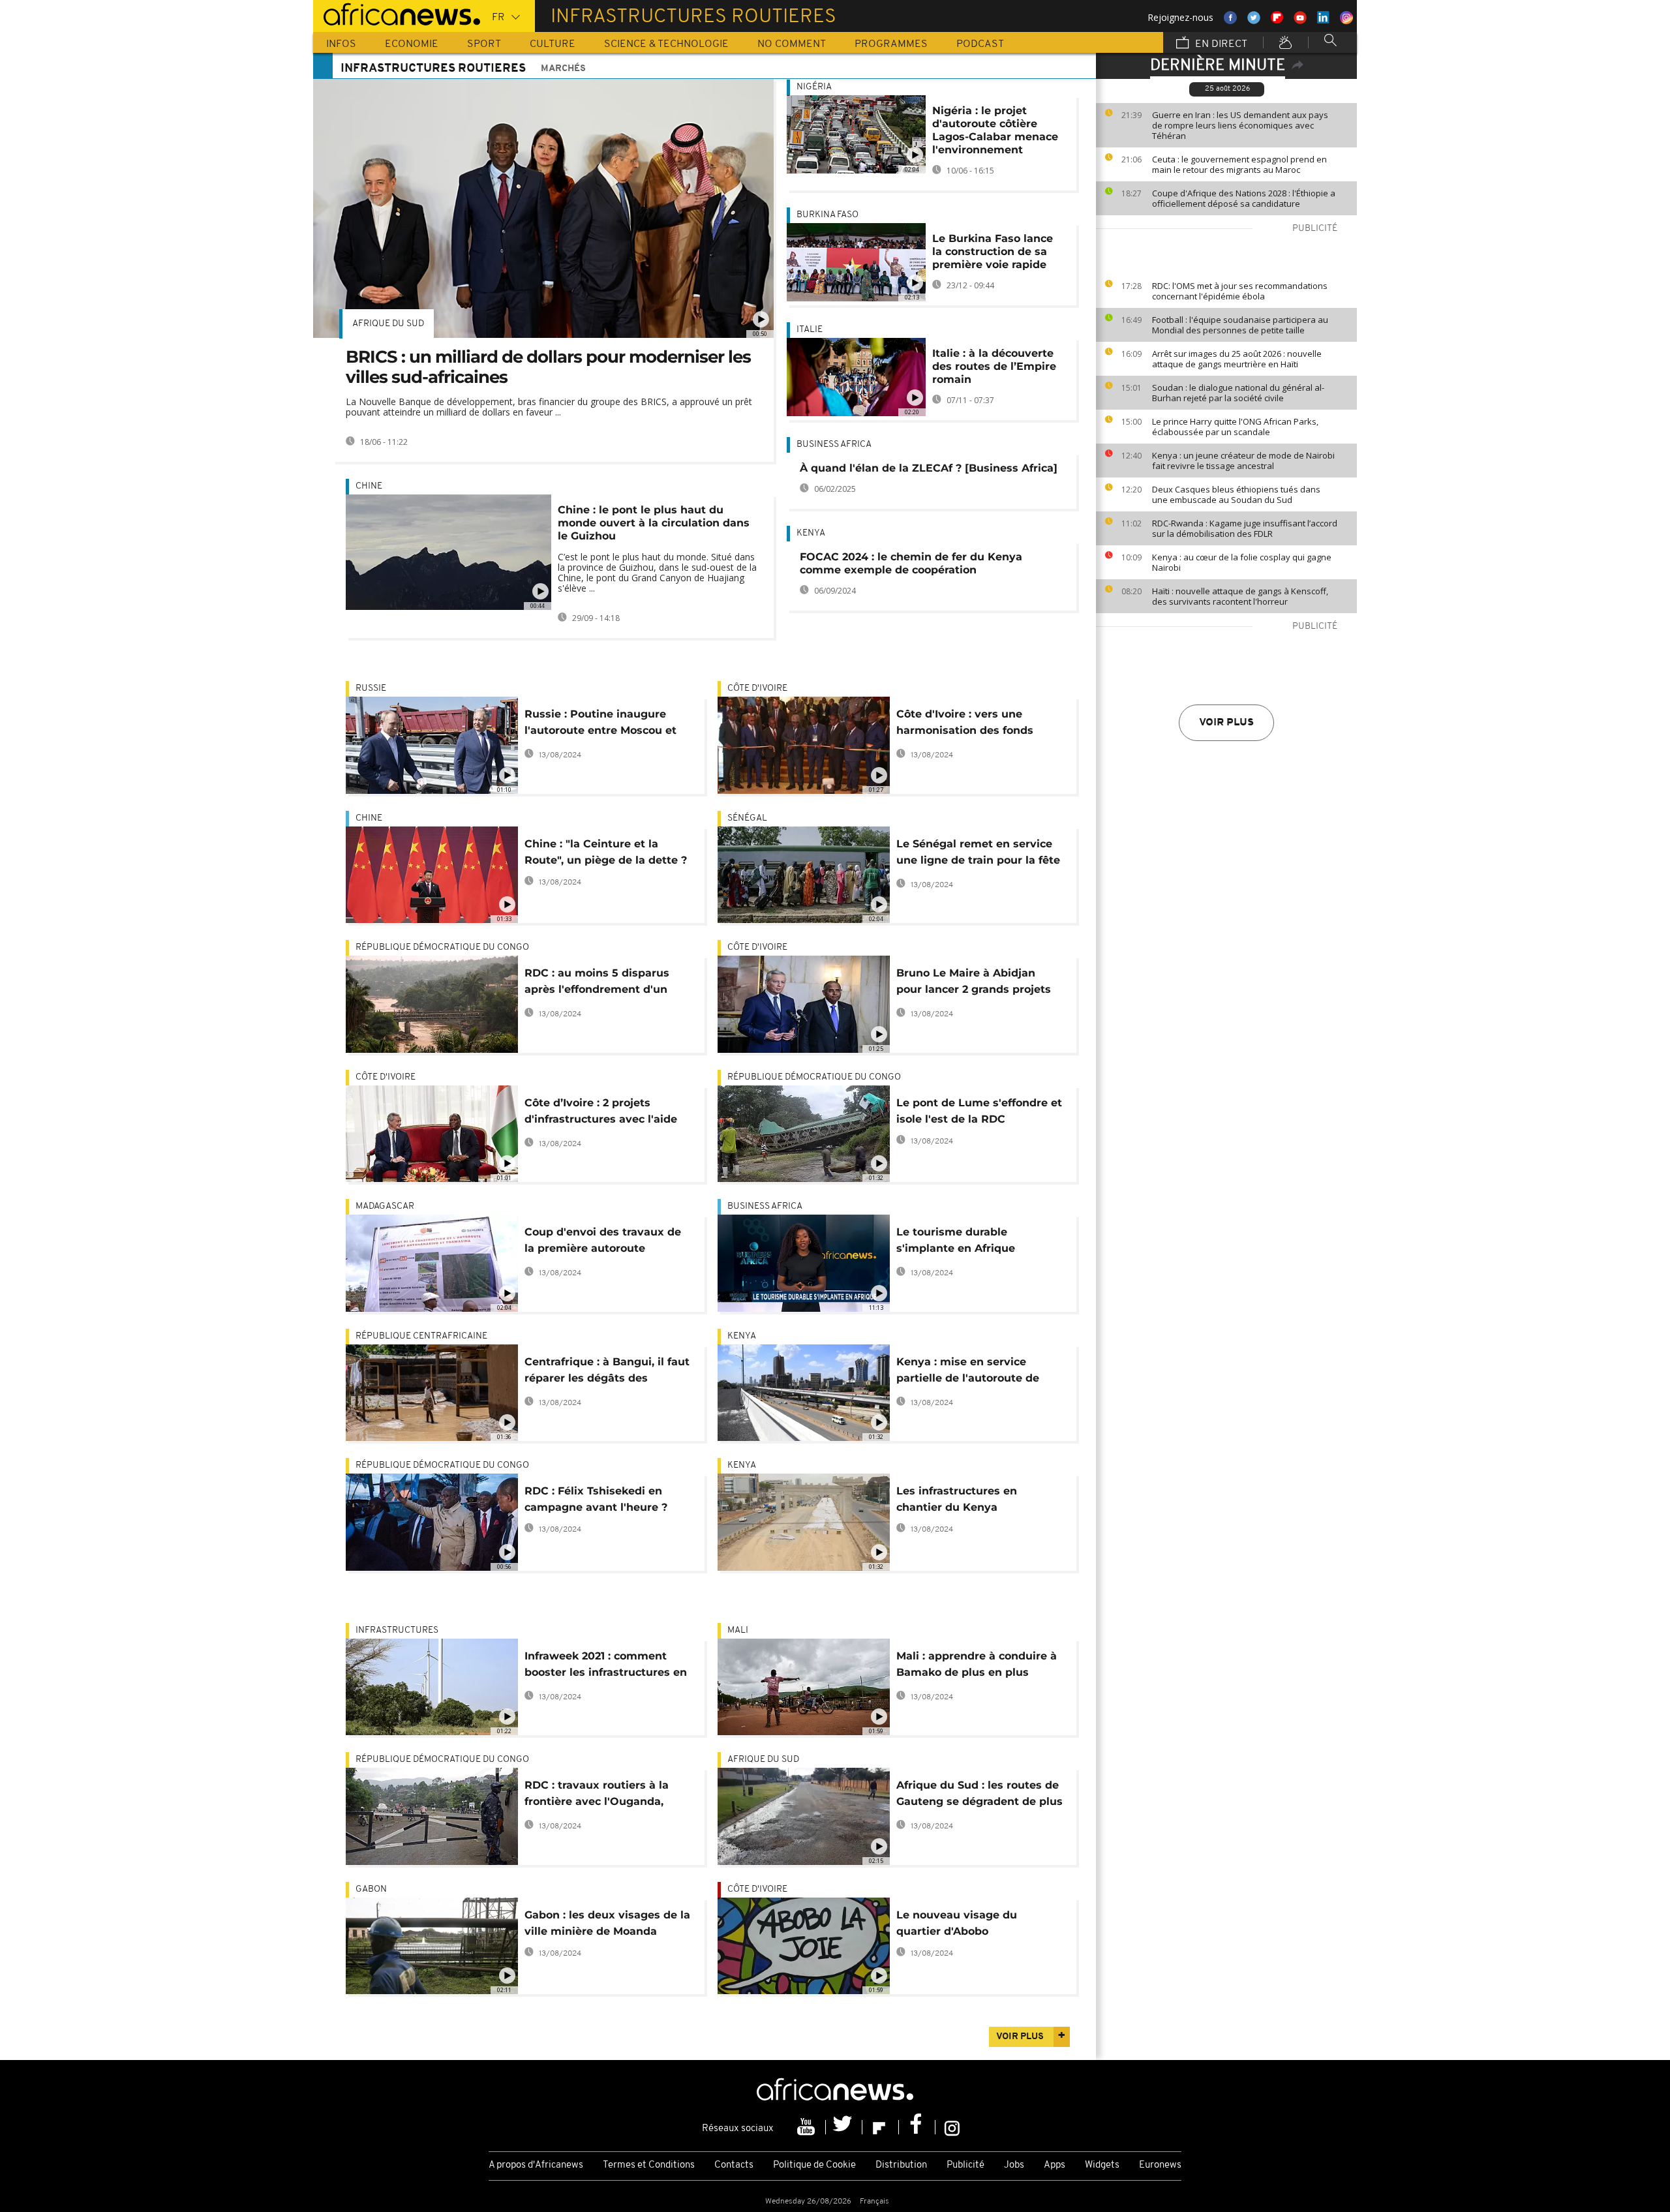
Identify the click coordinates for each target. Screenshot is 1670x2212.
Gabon (371, 1889)
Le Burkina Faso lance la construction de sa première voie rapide (993, 251)
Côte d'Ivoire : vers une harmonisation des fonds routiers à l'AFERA (965, 724)
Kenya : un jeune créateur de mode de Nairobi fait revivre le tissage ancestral (1243, 461)
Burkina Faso (827, 215)
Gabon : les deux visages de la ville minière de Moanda (607, 1923)
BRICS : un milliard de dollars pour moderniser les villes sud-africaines (548, 367)
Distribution (901, 2165)
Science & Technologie (666, 44)
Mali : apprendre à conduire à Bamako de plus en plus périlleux (977, 1666)
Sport (484, 44)
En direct (1220, 44)
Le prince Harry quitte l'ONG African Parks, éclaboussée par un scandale (1235, 427)
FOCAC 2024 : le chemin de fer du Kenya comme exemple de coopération (911, 563)
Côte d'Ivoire (757, 689)
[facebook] (917, 2127)
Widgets (1102, 2165)
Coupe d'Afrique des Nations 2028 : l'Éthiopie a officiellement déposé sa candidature (1244, 198)
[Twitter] (844, 2127)
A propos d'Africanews (536, 2165)
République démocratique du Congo (442, 947)
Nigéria (814, 87)
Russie (371, 689)
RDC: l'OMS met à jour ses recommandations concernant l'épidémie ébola (1240, 291)
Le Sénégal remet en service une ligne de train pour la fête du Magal (978, 854)
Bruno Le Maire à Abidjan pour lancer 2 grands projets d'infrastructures (974, 983)
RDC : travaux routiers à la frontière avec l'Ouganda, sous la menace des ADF (597, 1795)
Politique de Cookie (814, 2165)
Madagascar (385, 1206)
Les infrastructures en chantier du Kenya (957, 1499)
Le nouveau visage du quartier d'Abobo (957, 1923)
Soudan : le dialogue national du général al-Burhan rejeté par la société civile (1238, 393)
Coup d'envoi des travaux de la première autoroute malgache (603, 1242)
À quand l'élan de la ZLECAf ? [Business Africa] (929, 468)
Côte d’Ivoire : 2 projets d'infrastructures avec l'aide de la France (601, 1113)
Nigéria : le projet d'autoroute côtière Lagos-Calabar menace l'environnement (995, 130)
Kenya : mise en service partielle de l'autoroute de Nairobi (968, 1372)
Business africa (834, 445)
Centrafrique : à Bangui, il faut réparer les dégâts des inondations (607, 1372)
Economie (412, 44)
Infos (341, 44)
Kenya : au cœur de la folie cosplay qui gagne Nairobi (1242, 562)
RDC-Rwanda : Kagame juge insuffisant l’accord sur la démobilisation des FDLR (1245, 528)
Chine (369, 486)
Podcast (980, 44)
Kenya (811, 533)
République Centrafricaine (421, 1336)
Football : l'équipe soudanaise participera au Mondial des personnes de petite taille (1240, 325)
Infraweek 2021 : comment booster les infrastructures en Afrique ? (606, 1666)
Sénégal (747, 818)
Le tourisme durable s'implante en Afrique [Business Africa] (956, 1242)
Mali (738, 1630)
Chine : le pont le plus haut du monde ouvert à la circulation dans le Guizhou (654, 523)
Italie (810, 330)
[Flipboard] (881, 2127)
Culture (553, 44)
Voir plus (1226, 723)
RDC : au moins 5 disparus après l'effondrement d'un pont (597, 983)
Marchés (563, 69)
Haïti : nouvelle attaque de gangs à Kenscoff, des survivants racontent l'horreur (1240, 596)
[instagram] (952, 2127)
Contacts (734, 2165)
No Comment (792, 44)
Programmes (891, 44)
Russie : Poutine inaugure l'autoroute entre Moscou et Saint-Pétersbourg (600, 724)
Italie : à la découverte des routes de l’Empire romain (994, 366)
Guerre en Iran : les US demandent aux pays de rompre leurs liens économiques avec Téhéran (1240, 125)
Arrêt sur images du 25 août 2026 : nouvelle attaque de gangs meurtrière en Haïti (1237, 359)
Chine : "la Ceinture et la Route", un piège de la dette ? (606, 852)
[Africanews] (397, 13)
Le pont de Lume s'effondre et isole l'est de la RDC (979, 1111)
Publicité (965, 2165)
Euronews (1160, 2165)
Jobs (1014, 2165)
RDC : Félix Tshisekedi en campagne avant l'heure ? (596, 1499)
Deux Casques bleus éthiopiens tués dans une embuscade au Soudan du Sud (1236, 494)
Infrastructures (397, 1630)
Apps (1055, 2165)
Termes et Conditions (649, 2165)
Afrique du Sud (388, 324)
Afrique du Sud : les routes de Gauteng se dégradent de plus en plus (979, 1795)
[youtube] (808, 2127)
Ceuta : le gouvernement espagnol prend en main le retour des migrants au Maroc (1239, 164)
